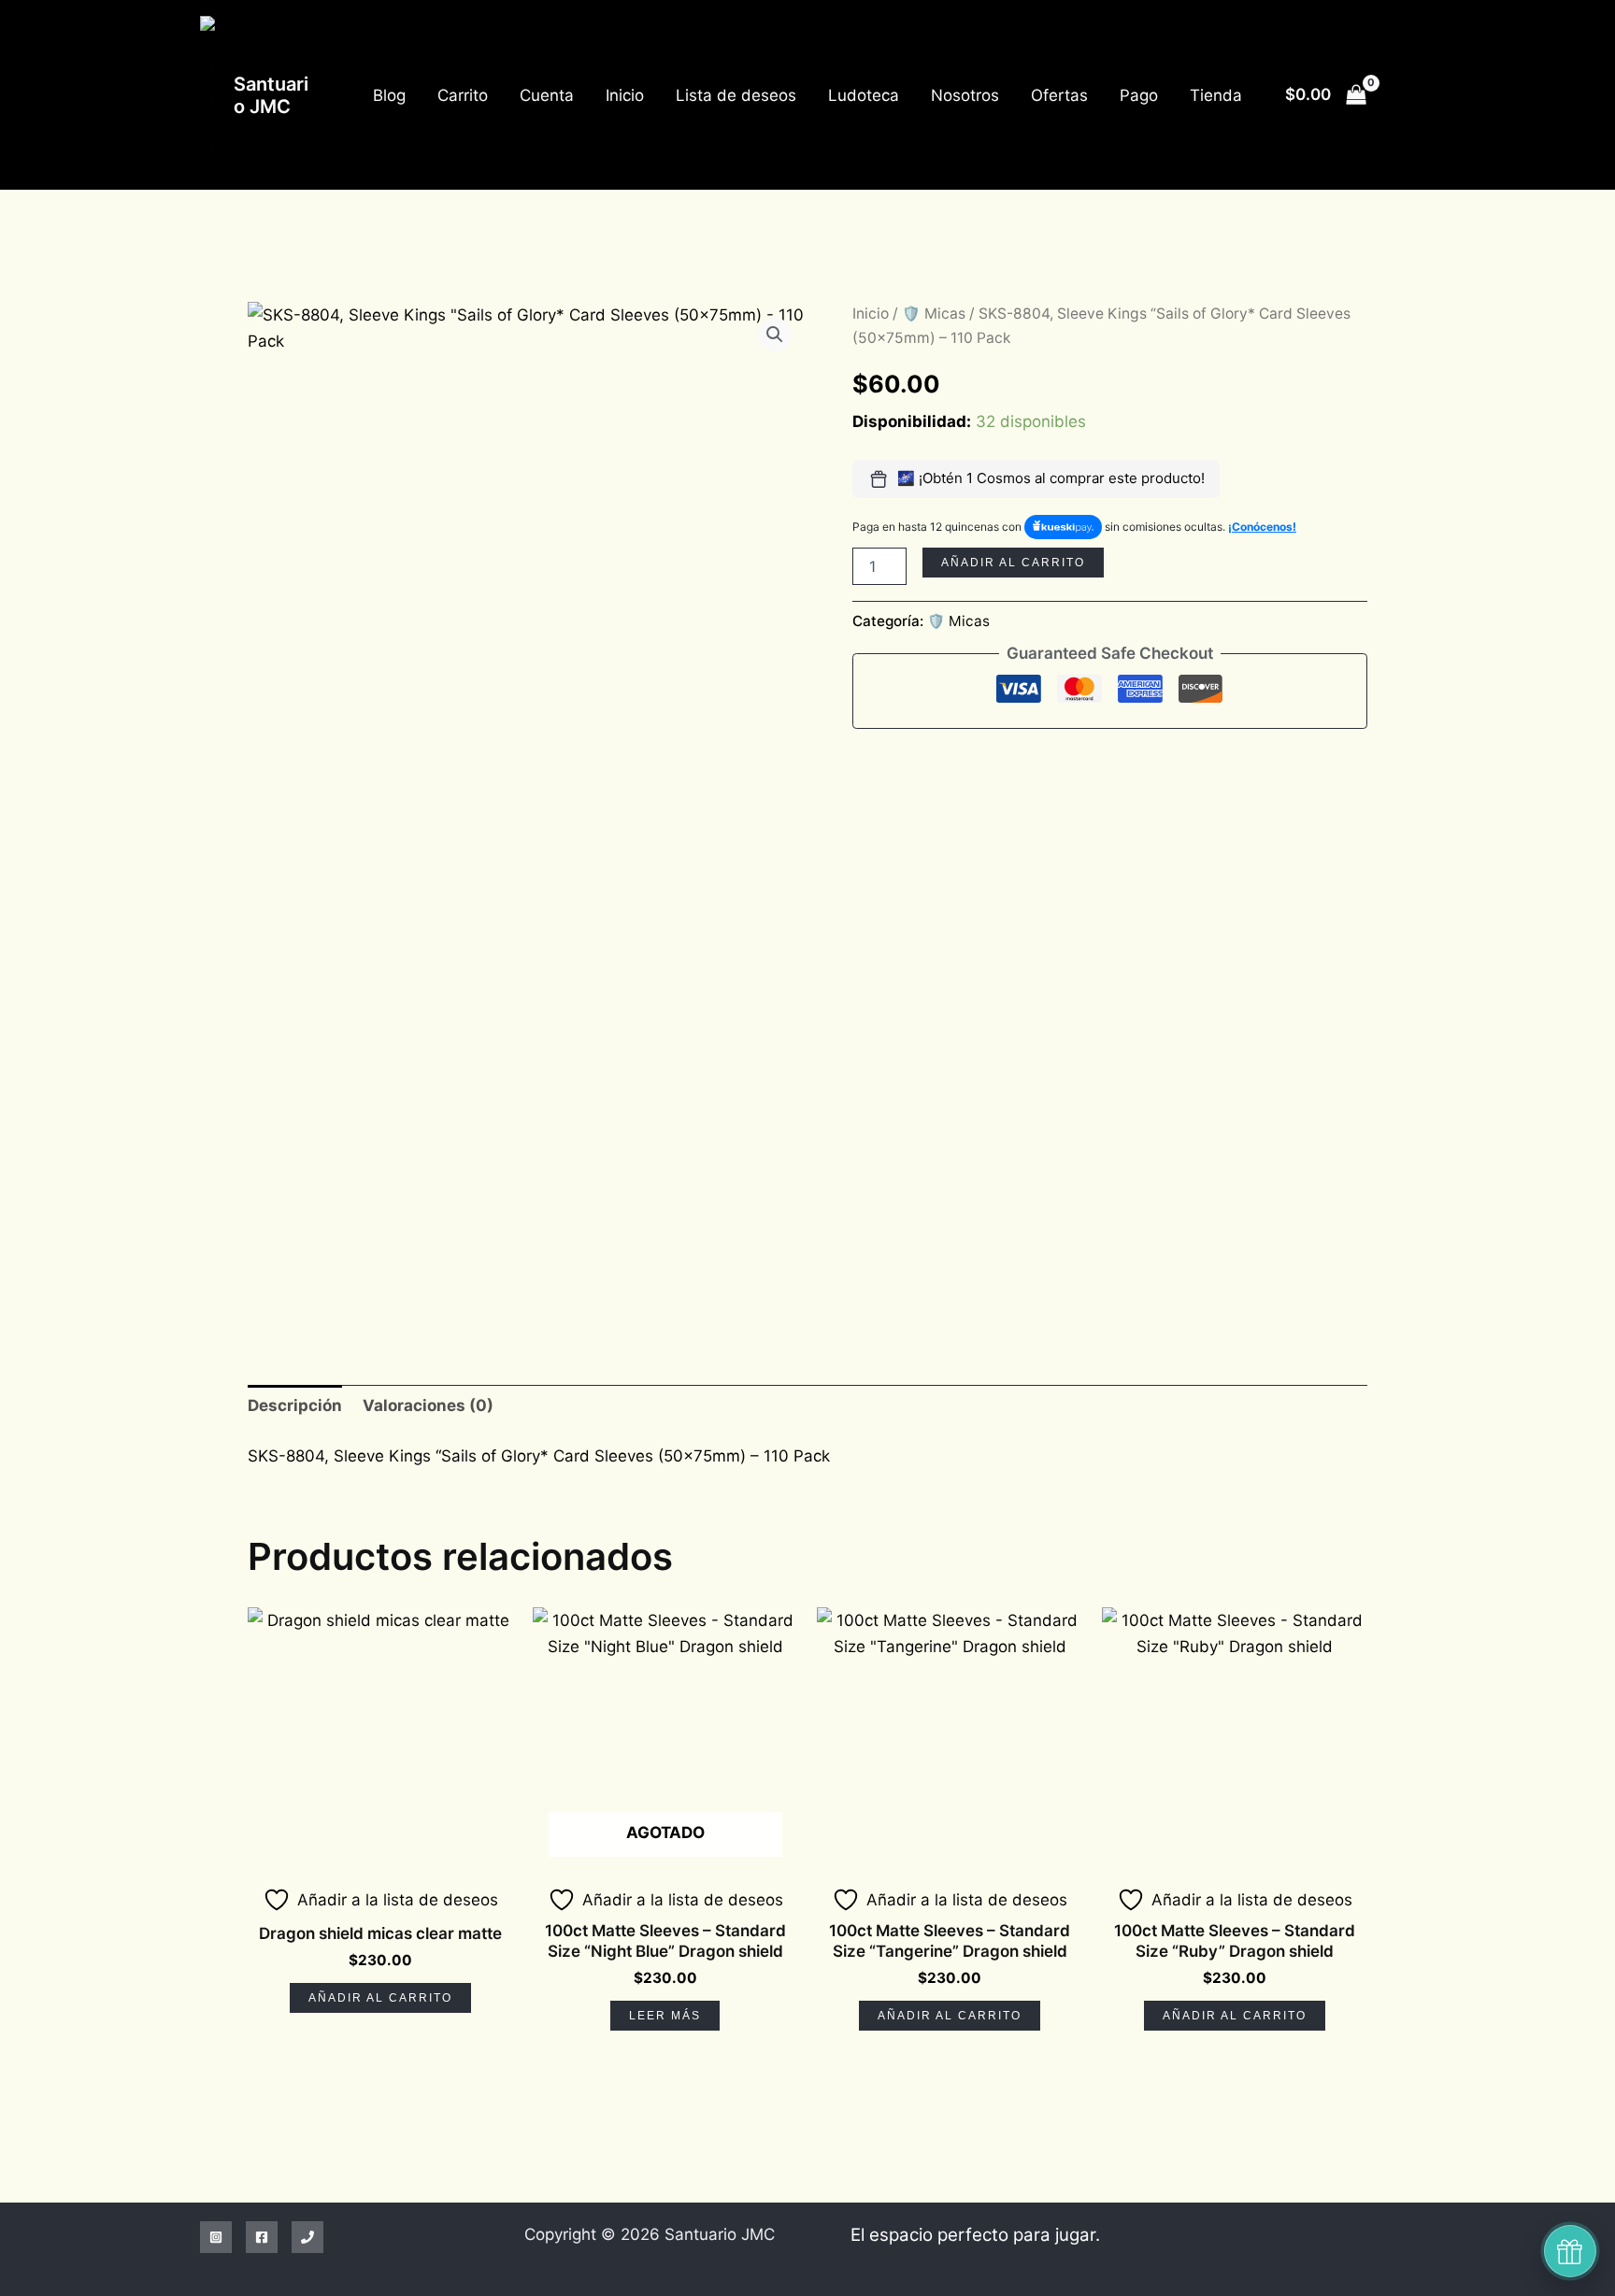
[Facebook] (262, 2237)
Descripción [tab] (295, 1405)
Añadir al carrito (1013, 563)
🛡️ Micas (934, 314)
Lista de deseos (736, 95)
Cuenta (547, 95)
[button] (775, 335)
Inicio (625, 95)
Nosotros (965, 95)
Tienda (1216, 95)
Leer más (665, 2016)
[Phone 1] (307, 2237)
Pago (1139, 95)
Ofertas (1059, 95)
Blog (389, 95)
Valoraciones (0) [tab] (428, 1405)
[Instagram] (216, 2237)
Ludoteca (864, 95)
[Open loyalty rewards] (1570, 2251)
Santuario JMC (271, 95)
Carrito (463, 95)
